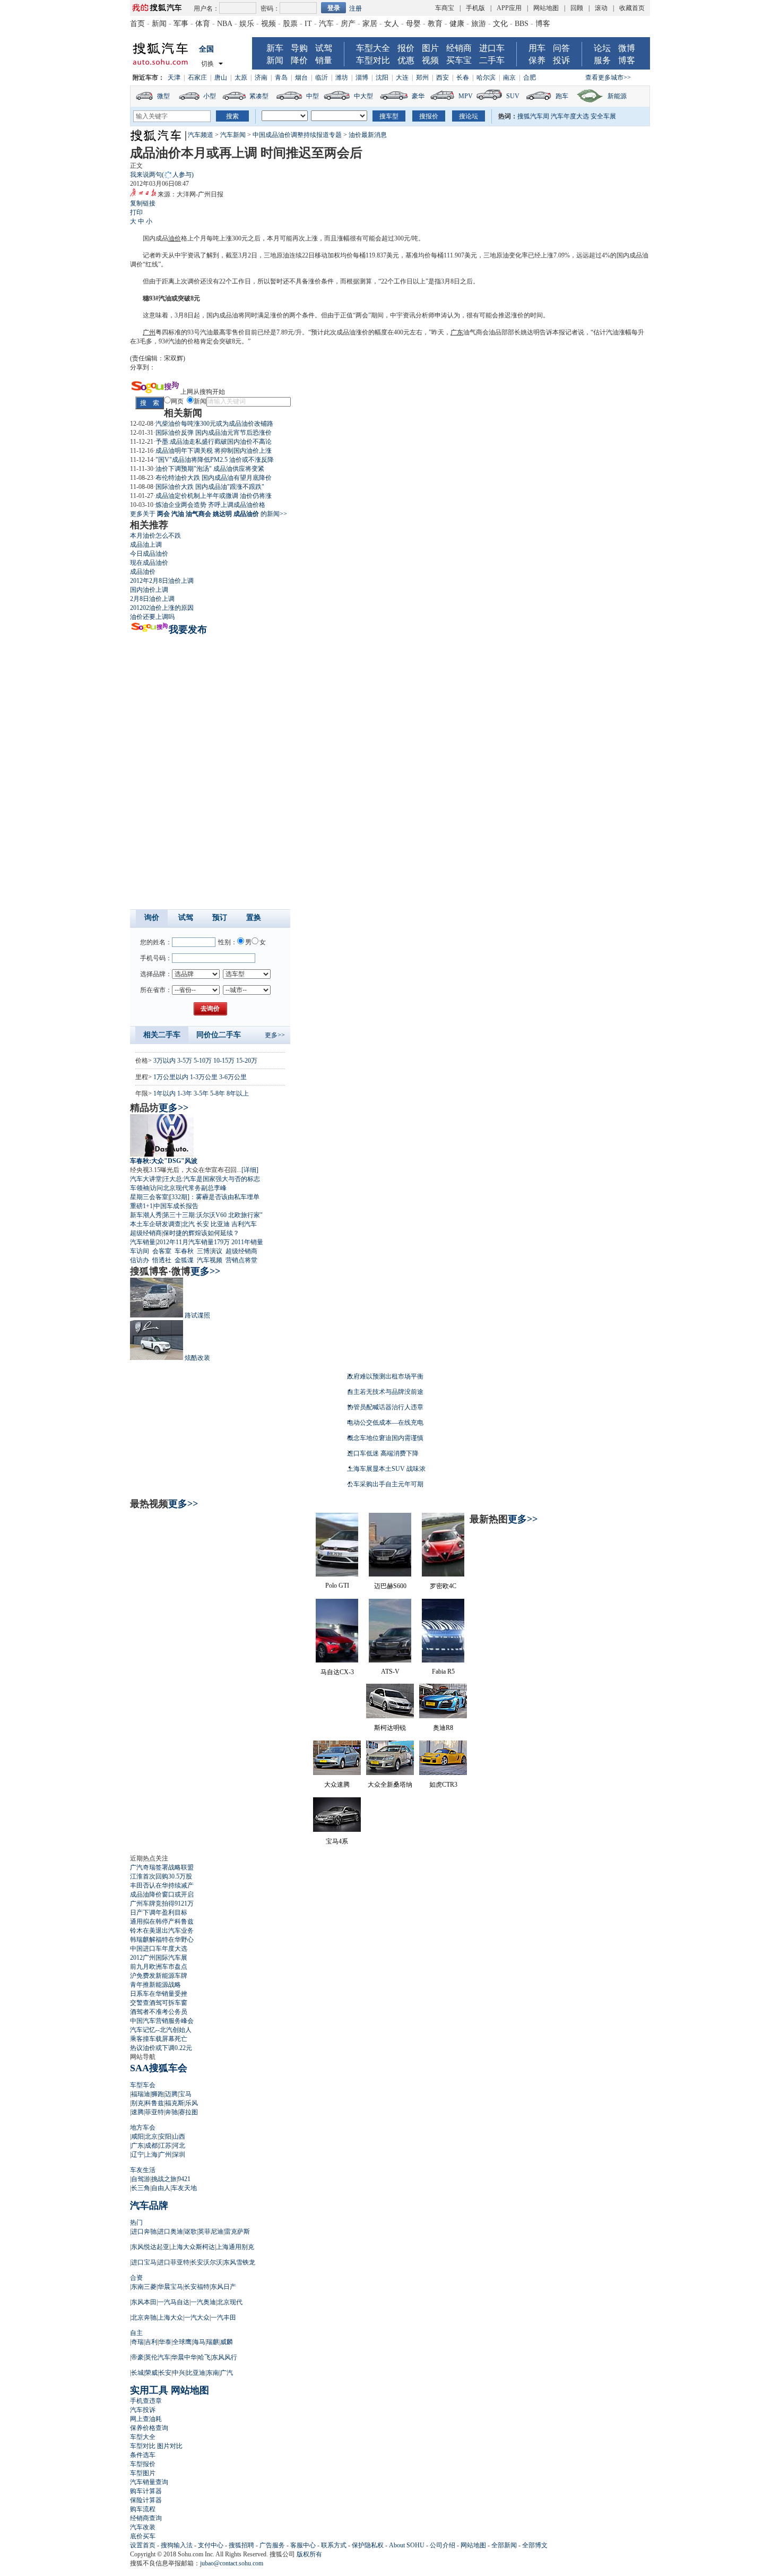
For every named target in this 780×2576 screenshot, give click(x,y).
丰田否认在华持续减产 (162, 1885)
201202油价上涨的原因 (162, 608)
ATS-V (390, 1672)
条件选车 (143, 2455)
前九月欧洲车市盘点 (159, 1967)
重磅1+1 (141, 1206)
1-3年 (185, 1093)
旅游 (479, 24)
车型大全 (373, 48)
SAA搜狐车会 (159, 2068)
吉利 (151, 2342)
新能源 (617, 96)
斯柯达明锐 (390, 1728)
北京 (151, 2136)
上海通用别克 (235, 2247)
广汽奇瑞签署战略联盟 (162, 1867)
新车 (275, 48)
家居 (370, 24)
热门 (136, 2222)
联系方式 (334, 2545)
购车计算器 (146, 2491)
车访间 (140, 1251)
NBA (225, 24)
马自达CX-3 (337, 1672)
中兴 (179, 2373)
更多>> (275, 1035)
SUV (513, 96)
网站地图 (546, 8)
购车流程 (143, 2509)
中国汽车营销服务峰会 (162, 2021)
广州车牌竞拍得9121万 (162, 1903)
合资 (136, 2278)
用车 (537, 48)
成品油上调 (146, 545)
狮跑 (158, 2094)
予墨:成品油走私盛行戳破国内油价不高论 (214, 442)
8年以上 (238, 1093)
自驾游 (141, 2179)
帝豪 (137, 2357)
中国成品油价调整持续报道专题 (297, 135)
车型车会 (143, 2085)
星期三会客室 (149, 1197)
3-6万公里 (233, 1077)
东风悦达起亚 (150, 2247)
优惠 (406, 60)
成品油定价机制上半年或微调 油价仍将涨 (214, 496)
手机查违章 (146, 2401)
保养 (537, 60)
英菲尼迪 (211, 2232)
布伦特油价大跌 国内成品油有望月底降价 (214, 478)
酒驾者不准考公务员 (159, 2012)
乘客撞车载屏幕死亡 (159, 2039)
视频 (268, 24)
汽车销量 (143, 1242)
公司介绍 (443, 2545)
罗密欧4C (443, 1586)
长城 (137, 2373)
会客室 (162, 1251)
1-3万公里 (204, 1077)
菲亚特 (154, 2112)
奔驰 (171, 2112)
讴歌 (190, 2232)
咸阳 (137, 2136)
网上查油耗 (146, 2419)
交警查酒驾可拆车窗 (159, 2003)
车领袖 (140, 1188)
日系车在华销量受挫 (159, 1994)
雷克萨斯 (237, 2232)
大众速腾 (337, 1785)
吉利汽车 (244, 1224)
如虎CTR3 (443, 1785)
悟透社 (162, 1260)
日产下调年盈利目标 (159, 1912)
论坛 (602, 48)
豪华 (418, 96)
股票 (290, 24)
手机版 (475, 8)
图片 (430, 48)
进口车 (492, 48)
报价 (406, 48)
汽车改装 (143, 2527)
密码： (270, 8)
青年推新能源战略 (155, 1985)
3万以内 (164, 1061)
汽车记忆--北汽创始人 (161, 2030)
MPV (466, 96)
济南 (261, 77)
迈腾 (171, 2094)
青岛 (281, 77)
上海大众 (170, 2317)
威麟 (227, 2342)
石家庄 (197, 77)
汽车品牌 (149, 2205)
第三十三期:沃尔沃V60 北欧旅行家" (213, 1215)
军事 (181, 24)
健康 (457, 24)
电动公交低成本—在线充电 (385, 1423)
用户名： (206, 8)
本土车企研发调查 (155, 1224)
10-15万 (224, 1061)
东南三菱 (144, 2287)
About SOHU (407, 2545)
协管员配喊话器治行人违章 (385, 1407)
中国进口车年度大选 (159, 1949)
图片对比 (170, 2446)
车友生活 (143, 2170)
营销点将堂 (241, 1260)
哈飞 (204, 2357)
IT (308, 24)
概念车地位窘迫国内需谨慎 (385, 1438)
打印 (136, 212)
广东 (457, 332)
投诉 (561, 60)
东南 (213, 2373)
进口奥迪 (170, 2232)
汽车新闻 (233, 135)
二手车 (492, 60)
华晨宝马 (170, 2287)
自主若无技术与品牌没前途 (385, 1392)
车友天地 (184, 2188)
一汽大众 (197, 2317)
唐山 (221, 77)
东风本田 (144, 2302)
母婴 (413, 24)
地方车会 (143, 2127)
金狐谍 (184, 1260)
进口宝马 (144, 2262)
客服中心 (303, 2545)
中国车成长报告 (176, 1206)
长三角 (141, 2188)
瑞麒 (213, 2342)
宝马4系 (337, 1841)
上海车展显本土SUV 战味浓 (386, 1469)
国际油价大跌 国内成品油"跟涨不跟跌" (210, 487)
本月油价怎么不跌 (155, 536)
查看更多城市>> (608, 77)
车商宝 (445, 8)
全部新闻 (504, 2545)
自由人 (161, 2188)
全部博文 (535, 2545)
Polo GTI (337, 1586)
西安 (443, 77)
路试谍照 (197, 1315)
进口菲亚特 (174, 2262)
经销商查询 (146, 2518)
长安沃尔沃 (206, 2262)
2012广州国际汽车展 (159, 1958)
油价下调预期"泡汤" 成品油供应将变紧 (210, 469)
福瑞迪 (141, 2094)
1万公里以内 (171, 1077)
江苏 (165, 2146)
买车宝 (459, 60)
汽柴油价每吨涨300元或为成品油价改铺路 (214, 424)
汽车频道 (201, 135)
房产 (348, 24)
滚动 (601, 8)
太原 (241, 77)
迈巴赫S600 (390, 1586)
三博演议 (210, 1251)
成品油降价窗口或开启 (162, 1894)
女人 (392, 24)
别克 (137, 2103)
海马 (199, 2342)
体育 (203, 24)
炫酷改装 (197, 1358)
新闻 (159, 24)
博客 (543, 24)
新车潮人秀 (146, 1215)
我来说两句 (162, 175)
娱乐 (247, 24)
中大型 (363, 96)
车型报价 (143, 2464)
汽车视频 (210, 1260)
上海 (151, 2155)
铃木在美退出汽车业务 (162, 1931)
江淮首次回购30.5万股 (161, 1876)
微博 (627, 48)
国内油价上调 (149, 590)
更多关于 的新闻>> (209, 514)
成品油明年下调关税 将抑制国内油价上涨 (214, 451)
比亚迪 (220, 1224)
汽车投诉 (143, 2410)
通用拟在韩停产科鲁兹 (162, 1922)
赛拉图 (188, 2112)
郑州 (422, 77)
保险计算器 (146, 2500)
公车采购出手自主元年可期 (385, 1484)
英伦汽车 (158, 2357)
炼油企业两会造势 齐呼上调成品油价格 (210, 505)
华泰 (165, 2342)
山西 (179, 2136)
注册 (356, 8)
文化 (500, 24)
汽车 (326, 24)
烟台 (301, 77)
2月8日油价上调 (152, 599)
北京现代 (230, 2302)
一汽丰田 (223, 2317)
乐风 (192, 2103)
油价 (175, 238)
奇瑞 (137, 2342)
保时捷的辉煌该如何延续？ (201, 1233)
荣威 (151, 2373)
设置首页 (143, 2545)
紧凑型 (259, 96)
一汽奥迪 (203, 2302)
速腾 (137, 2112)
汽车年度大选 (570, 116)
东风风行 (224, 2357)
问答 (561, 48)
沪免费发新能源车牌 (159, 1976)
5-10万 (203, 1061)
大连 (402, 77)
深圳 (179, 2155)
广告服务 (272, 2545)
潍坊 (342, 77)
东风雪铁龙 (239, 2262)
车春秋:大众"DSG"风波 (164, 1161)
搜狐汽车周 (533, 116)
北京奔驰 (144, 2317)
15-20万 (247, 1061)
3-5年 (201, 1093)
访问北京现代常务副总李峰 (188, 1188)
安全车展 (603, 116)
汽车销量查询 (149, 2482)
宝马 (185, 2094)
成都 (151, 2146)
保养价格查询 (149, 2428)
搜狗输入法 (177, 2545)
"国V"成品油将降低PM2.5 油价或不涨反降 (215, 460)
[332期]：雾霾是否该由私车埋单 (214, 1197)
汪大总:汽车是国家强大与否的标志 (211, 1179)
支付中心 (211, 2545)
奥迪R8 (443, 1728)
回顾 (577, 8)
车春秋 (184, 1251)
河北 (179, 2146)
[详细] (250, 1170)
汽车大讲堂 (146, 1179)
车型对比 (373, 60)
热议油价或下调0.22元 (161, 2048)
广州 (149, 332)
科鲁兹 (154, 2103)
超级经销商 (146, 1233)
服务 (602, 60)
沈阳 (382, 77)
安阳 (165, 2136)
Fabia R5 (443, 1672)
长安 (203, 1224)
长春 (463, 77)
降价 (299, 60)
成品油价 (143, 572)
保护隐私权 (368, 2545)
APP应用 (509, 8)
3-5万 (185, 1061)
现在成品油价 (149, 563)
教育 (435, 24)
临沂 (322, 77)
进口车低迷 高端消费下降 (383, 1453)
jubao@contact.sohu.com (232, 2563)
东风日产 (223, 2287)
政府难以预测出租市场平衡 (385, 1376)
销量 (324, 60)
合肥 (530, 77)
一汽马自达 (174, 2302)
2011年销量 (247, 1242)
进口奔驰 (144, 2232)
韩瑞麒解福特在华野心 (162, 1940)
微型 (163, 96)
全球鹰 (182, 2342)
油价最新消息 (368, 135)
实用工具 (149, 2390)
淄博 (362, 77)
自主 (136, 2333)
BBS (522, 24)
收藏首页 (632, 8)
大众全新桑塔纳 (390, 1785)
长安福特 (197, 2287)
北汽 (188, 1224)
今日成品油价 (149, 554)
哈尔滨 (486, 77)
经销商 (459, 48)
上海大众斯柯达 (193, 2247)
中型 (313, 96)
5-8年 (218, 1093)
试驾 (324, 48)
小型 (210, 96)
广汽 (227, 2373)
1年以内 (164, 1093)
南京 (509, 77)
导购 (299, 48)
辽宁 (137, 2155)
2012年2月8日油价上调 (162, 581)
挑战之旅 (164, 2179)
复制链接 (143, 203)
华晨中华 (184, 2357)
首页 (137, 24)
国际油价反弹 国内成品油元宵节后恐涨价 (214, 433)
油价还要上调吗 (152, 617)
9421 (184, 2179)
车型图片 (143, 2473)
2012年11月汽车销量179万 (193, 1242)
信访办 (140, 1260)
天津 (174, 77)
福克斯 (175, 2103)
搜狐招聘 (241, 2545)
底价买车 (143, 2536)
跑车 (562, 96)
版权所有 (309, 2554)
